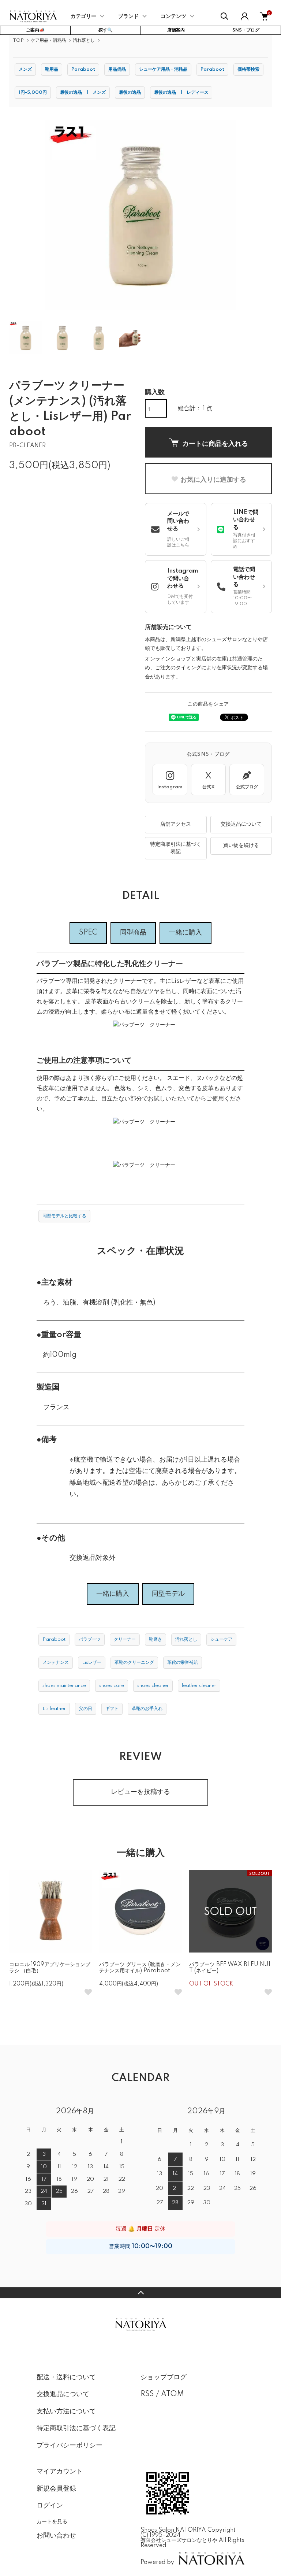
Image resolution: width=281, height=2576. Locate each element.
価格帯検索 (248, 69)
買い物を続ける (241, 845)
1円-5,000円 (33, 92)
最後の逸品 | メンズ (83, 92)
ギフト (112, 1709)
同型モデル (168, 1594)
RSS (147, 2394)
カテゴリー (83, 16)
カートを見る (52, 2521)
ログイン (50, 2506)
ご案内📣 (35, 30)
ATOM (173, 2394)
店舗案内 (176, 30)
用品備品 (117, 69)
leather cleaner (199, 1686)
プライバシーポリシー (70, 2446)
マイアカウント (60, 2472)
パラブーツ (90, 1639)
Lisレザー (92, 1663)
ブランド (128, 16)
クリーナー (125, 1639)
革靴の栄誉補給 (183, 1663)
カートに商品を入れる (215, 443)
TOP (18, 40)
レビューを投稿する (140, 1792)
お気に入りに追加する (213, 479)
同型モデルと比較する (64, 1216)
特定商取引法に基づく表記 (176, 848)
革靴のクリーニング (134, 1663)
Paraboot (83, 69)
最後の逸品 (130, 92)
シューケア (221, 1639)
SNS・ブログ (246, 30)
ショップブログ (164, 2377)
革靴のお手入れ (147, 1709)
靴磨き (156, 1639)
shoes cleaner (153, 1686)
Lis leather (54, 1709)
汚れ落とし (84, 40)
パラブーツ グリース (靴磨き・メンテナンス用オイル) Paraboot (140, 1968)
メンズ (25, 69)
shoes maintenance (64, 1686)
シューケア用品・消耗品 (163, 69)
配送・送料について (66, 2377)
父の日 (86, 1709)
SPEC (88, 933)
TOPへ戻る (140, 2293)
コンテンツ (173, 16)
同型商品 (133, 933)
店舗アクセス (176, 824)
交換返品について (241, 824)
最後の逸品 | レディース (181, 92)
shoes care (112, 1686)
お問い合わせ (56, 2536)
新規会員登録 (56, 2489)
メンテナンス (56, 1663)
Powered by (157, 2562)
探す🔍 (106, 30)
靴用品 (52, 69)
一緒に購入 (186, 933)
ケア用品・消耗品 (48, 40)
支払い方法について (66, 2412)
